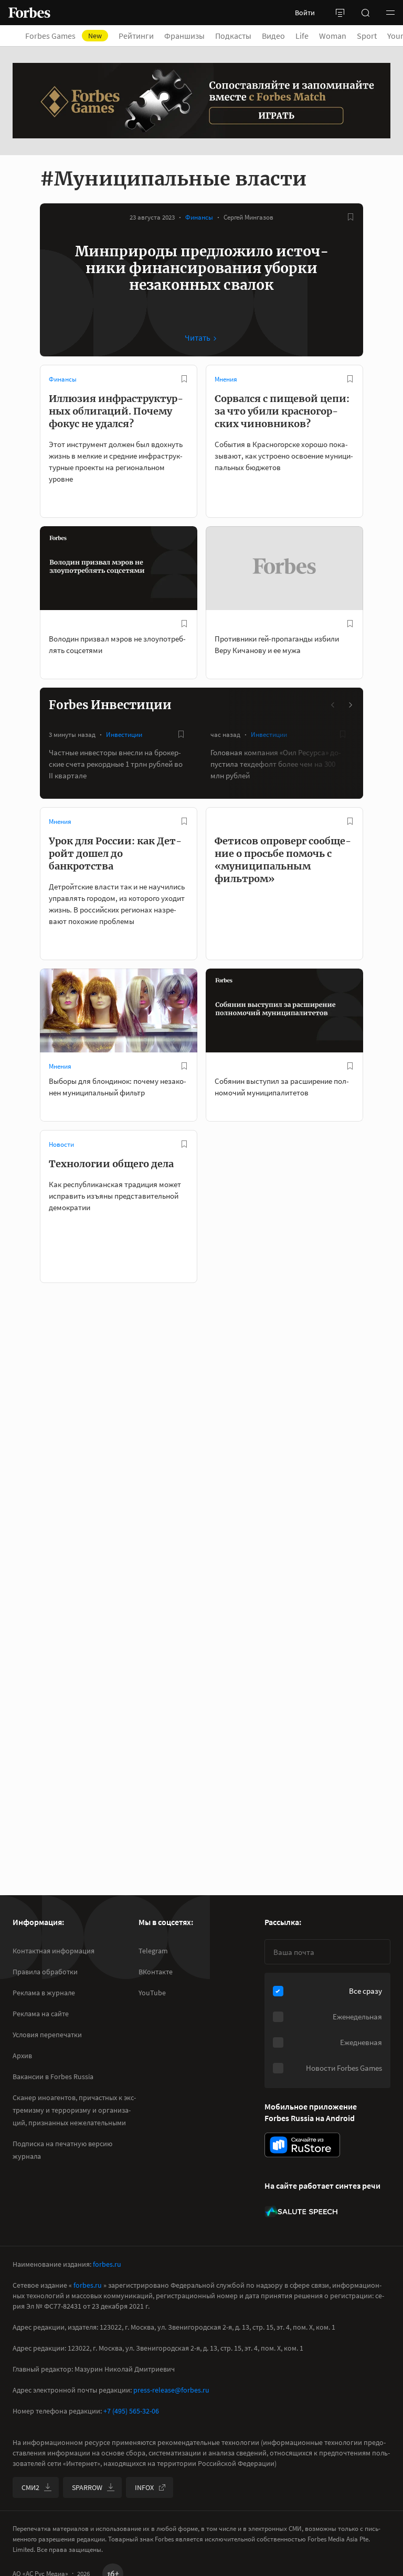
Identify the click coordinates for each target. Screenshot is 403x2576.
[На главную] (29, 13)
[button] (390, 13)
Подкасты (233, 36)
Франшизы (184, 36)
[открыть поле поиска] (365, 13)
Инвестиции (124, 735)
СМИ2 (30, 2487)
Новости (61, 1144)
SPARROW (87, 2487)
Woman (333, 36)
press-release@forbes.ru (171, 2390)
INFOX (144, 2487)
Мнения (226, 379)
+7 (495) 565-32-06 (131, 2411)
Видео (273, 36)
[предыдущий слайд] (333, 705)
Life (302, 36)
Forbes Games (63, 36)
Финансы (199, 217)
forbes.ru (107, 2264)
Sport (367, 36)
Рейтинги (136, 36)
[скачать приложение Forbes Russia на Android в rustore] (302, 2145)
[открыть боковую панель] (340, 13)
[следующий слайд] (350, 705)
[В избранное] (351, 217)
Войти (305, 13)
